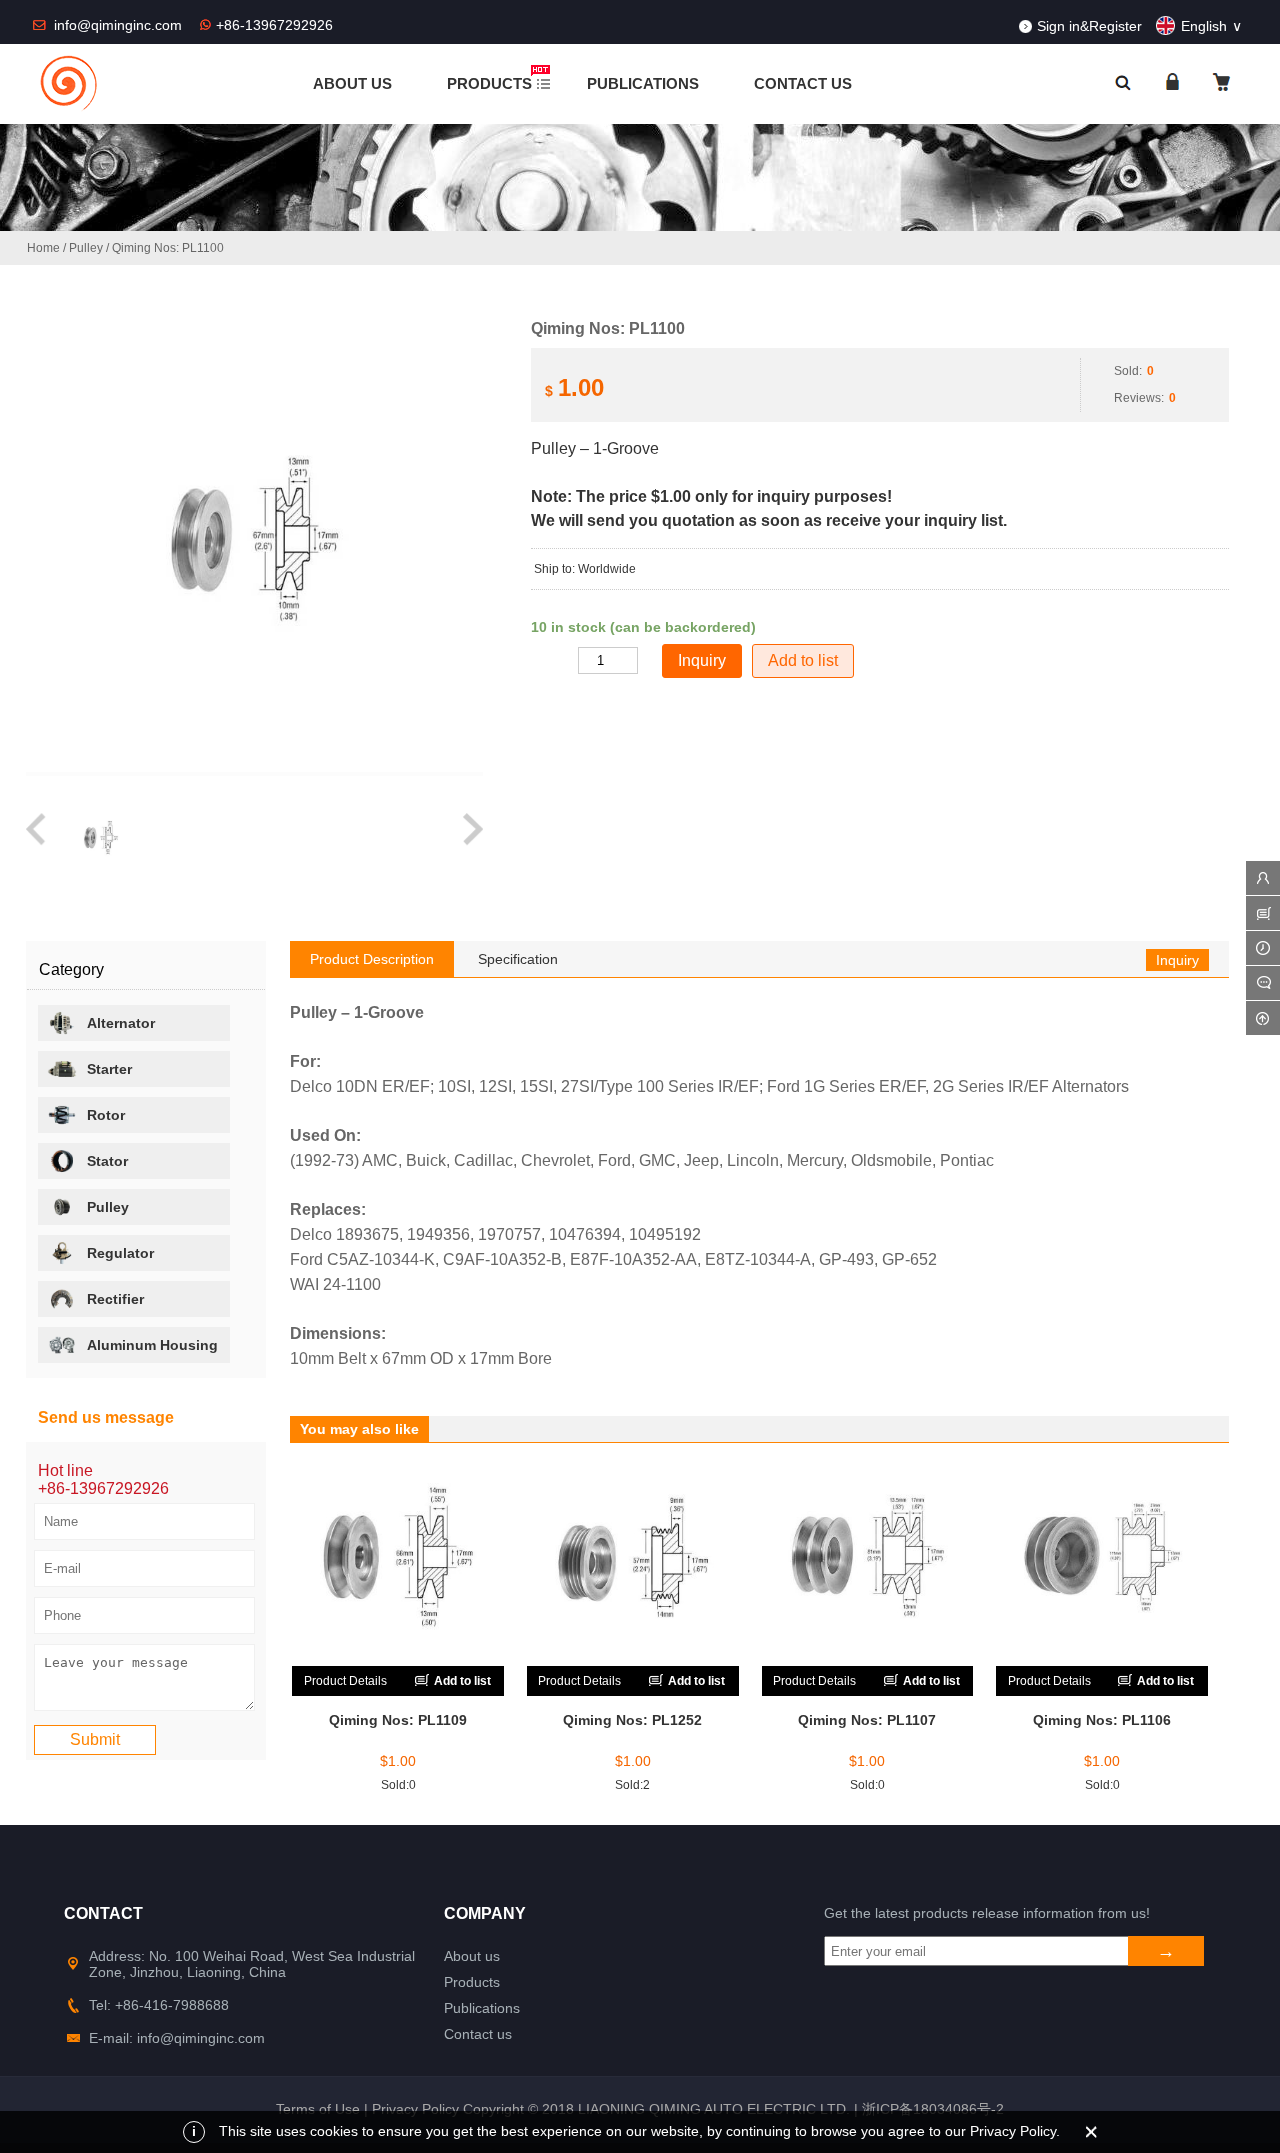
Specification (518, 959)
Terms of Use (318, 2109)
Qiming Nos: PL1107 (867, 1720)
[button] (37, 838)
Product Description (372, 959)
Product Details (345, 1681)
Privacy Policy (415, 2109)
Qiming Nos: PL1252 (632, 1720)
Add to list (803, 660)
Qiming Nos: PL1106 (1102, 1720)
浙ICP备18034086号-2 (933, 2109)
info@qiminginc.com (120, 25)
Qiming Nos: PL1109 (398, 1720)
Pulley (86, 248)
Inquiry (1177, 960)
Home (43, 248)
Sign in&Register (1089, 26)
